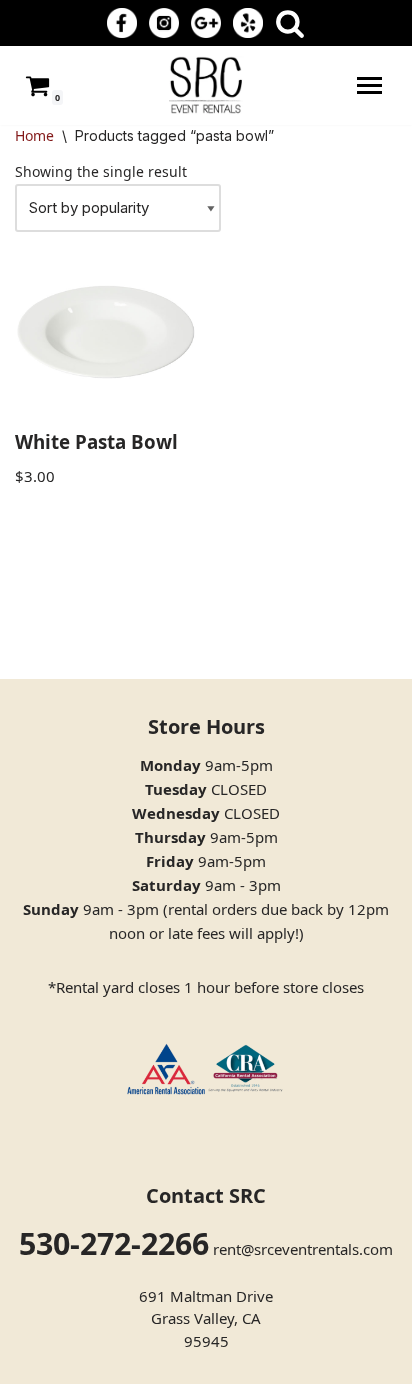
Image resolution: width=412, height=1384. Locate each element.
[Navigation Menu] (369, 85)
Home (34, 135)
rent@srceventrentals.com (303, 1249)
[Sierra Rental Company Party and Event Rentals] (206, 85)
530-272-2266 (114, 1243)
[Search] (290, 23)
